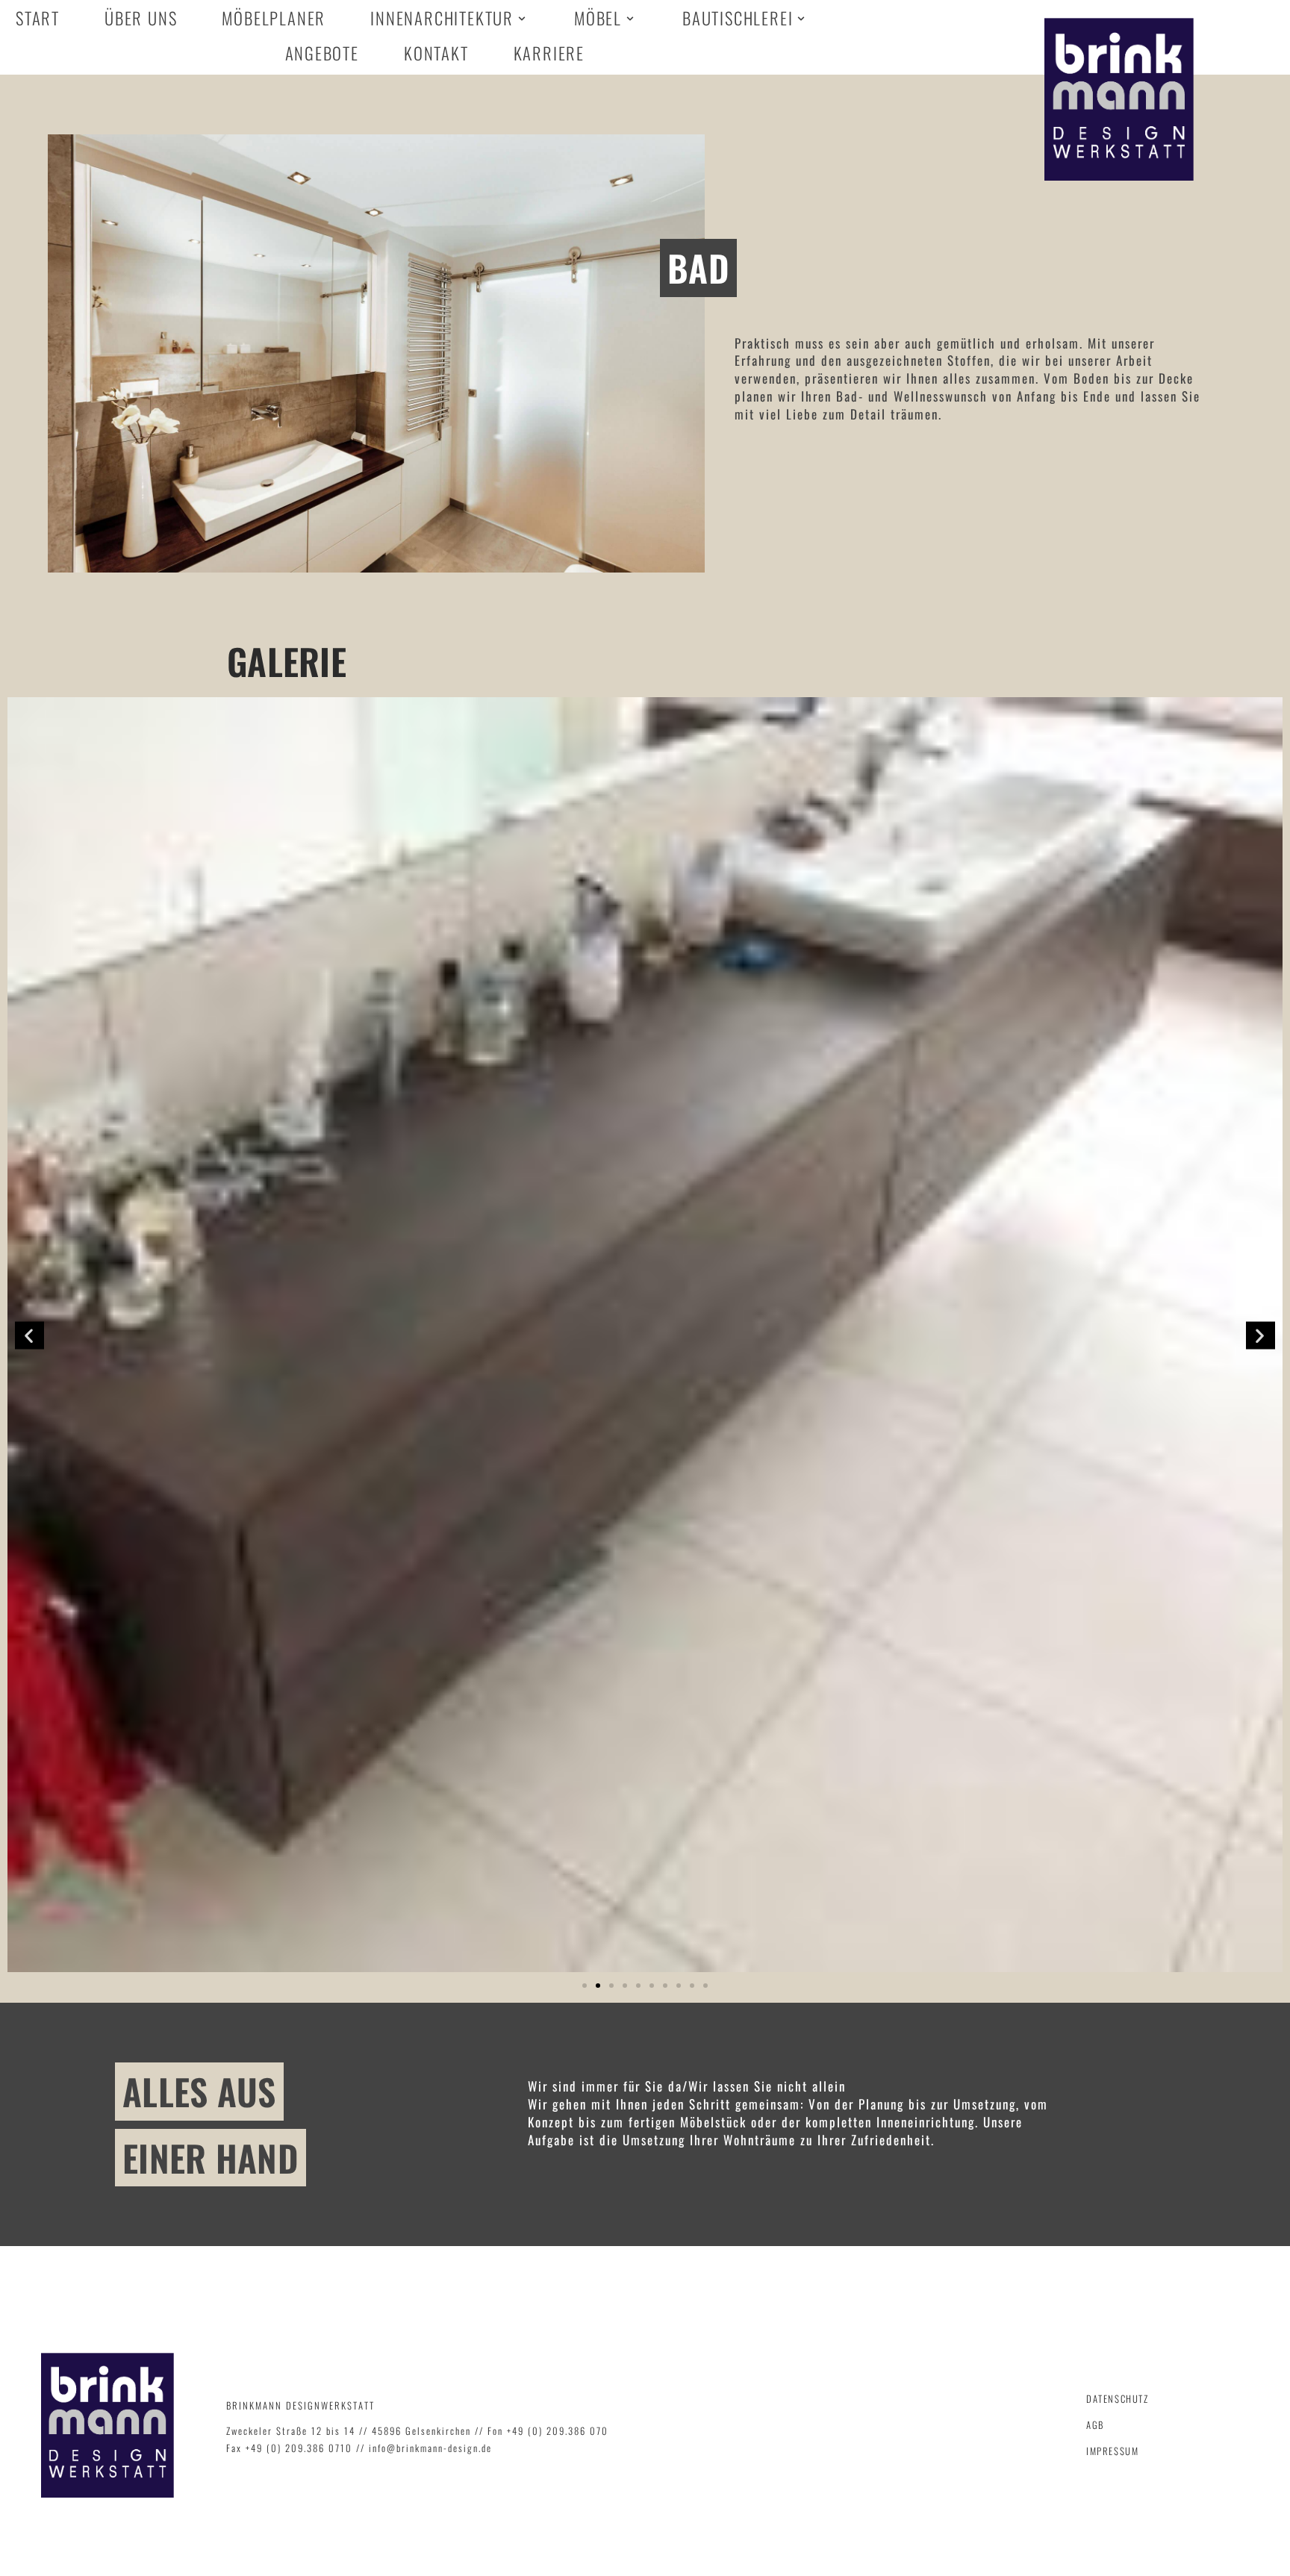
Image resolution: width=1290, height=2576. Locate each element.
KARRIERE (549, 55)
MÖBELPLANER (274, 20)
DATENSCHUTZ (1118, 2399)
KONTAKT (436, 55)
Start (38, 20)
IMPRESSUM (1112, 2451)
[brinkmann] (1119, 99)
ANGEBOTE (322, 55)
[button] (585, 1986)
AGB (1095, 2425)
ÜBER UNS (141, 20)
